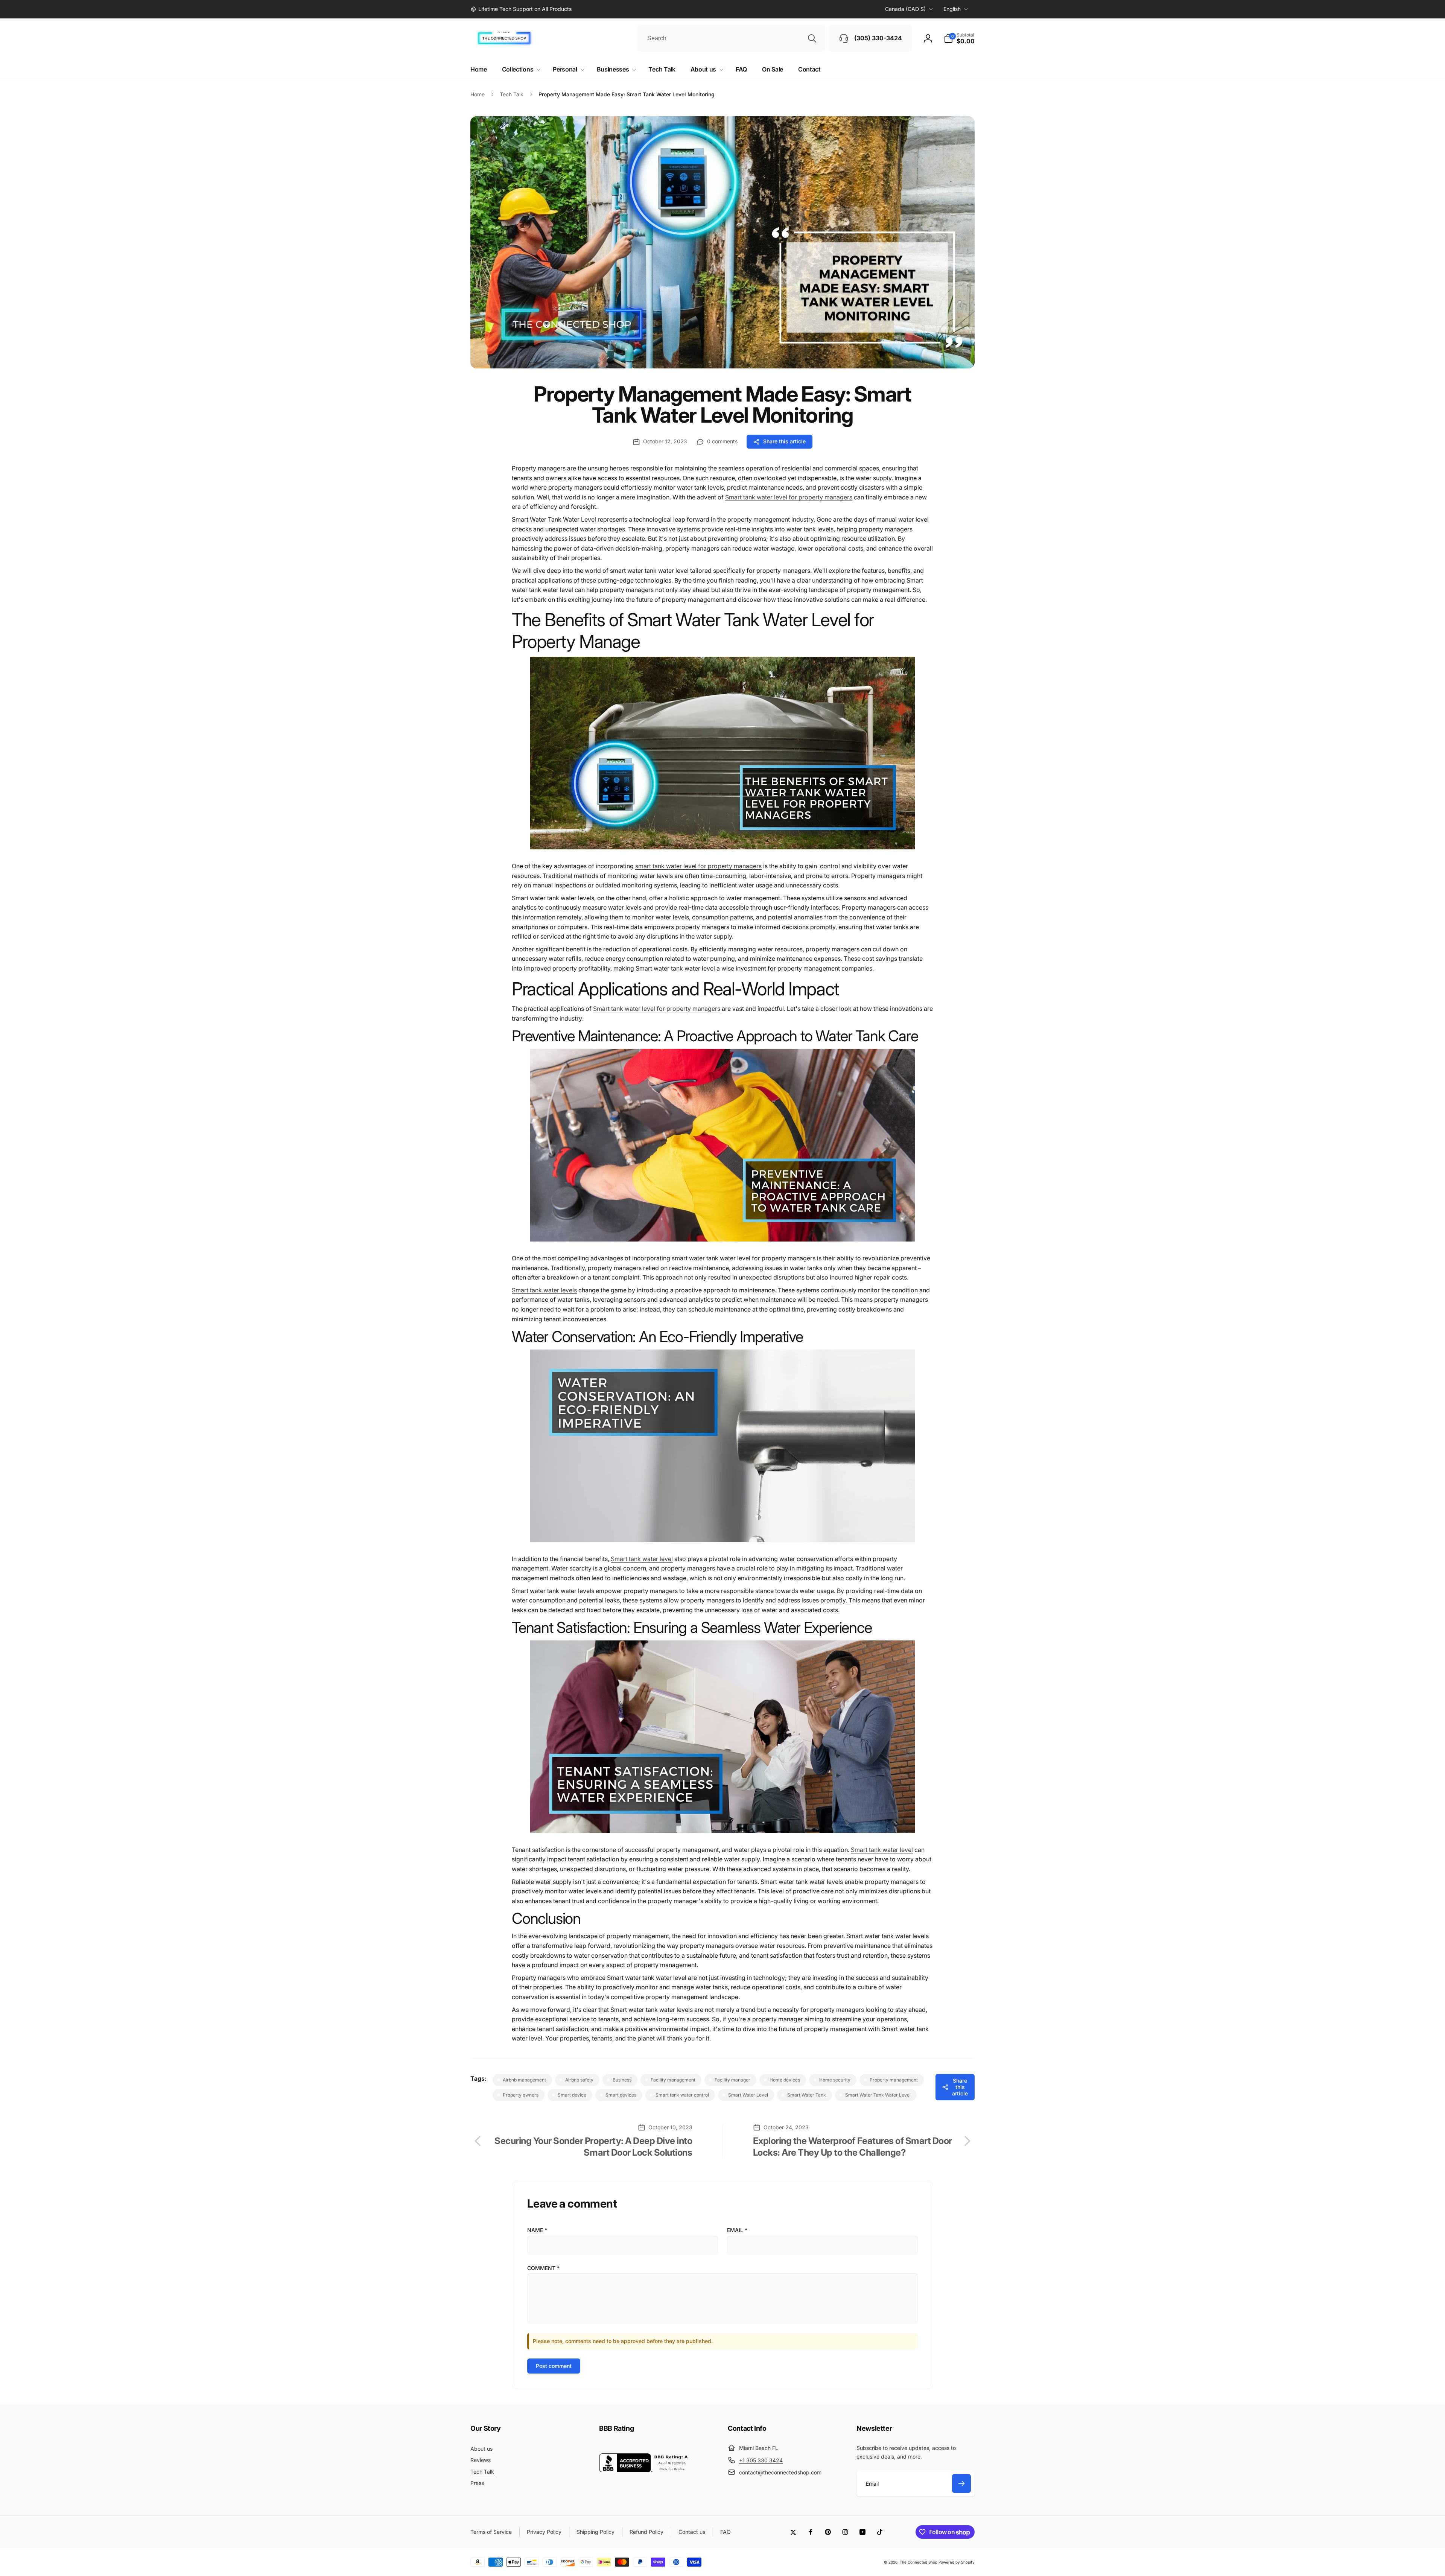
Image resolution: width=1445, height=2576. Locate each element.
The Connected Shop (919, 2562)
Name (537, 2230)
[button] (959, 38)
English (952, 9)
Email (737, 2230)
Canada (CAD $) (905, 9)
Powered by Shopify (957, 2562)
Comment (543, 2268)
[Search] (812, 38)
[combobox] (731, 38)
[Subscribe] (961, 2483)
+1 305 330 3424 (761, 2460)
